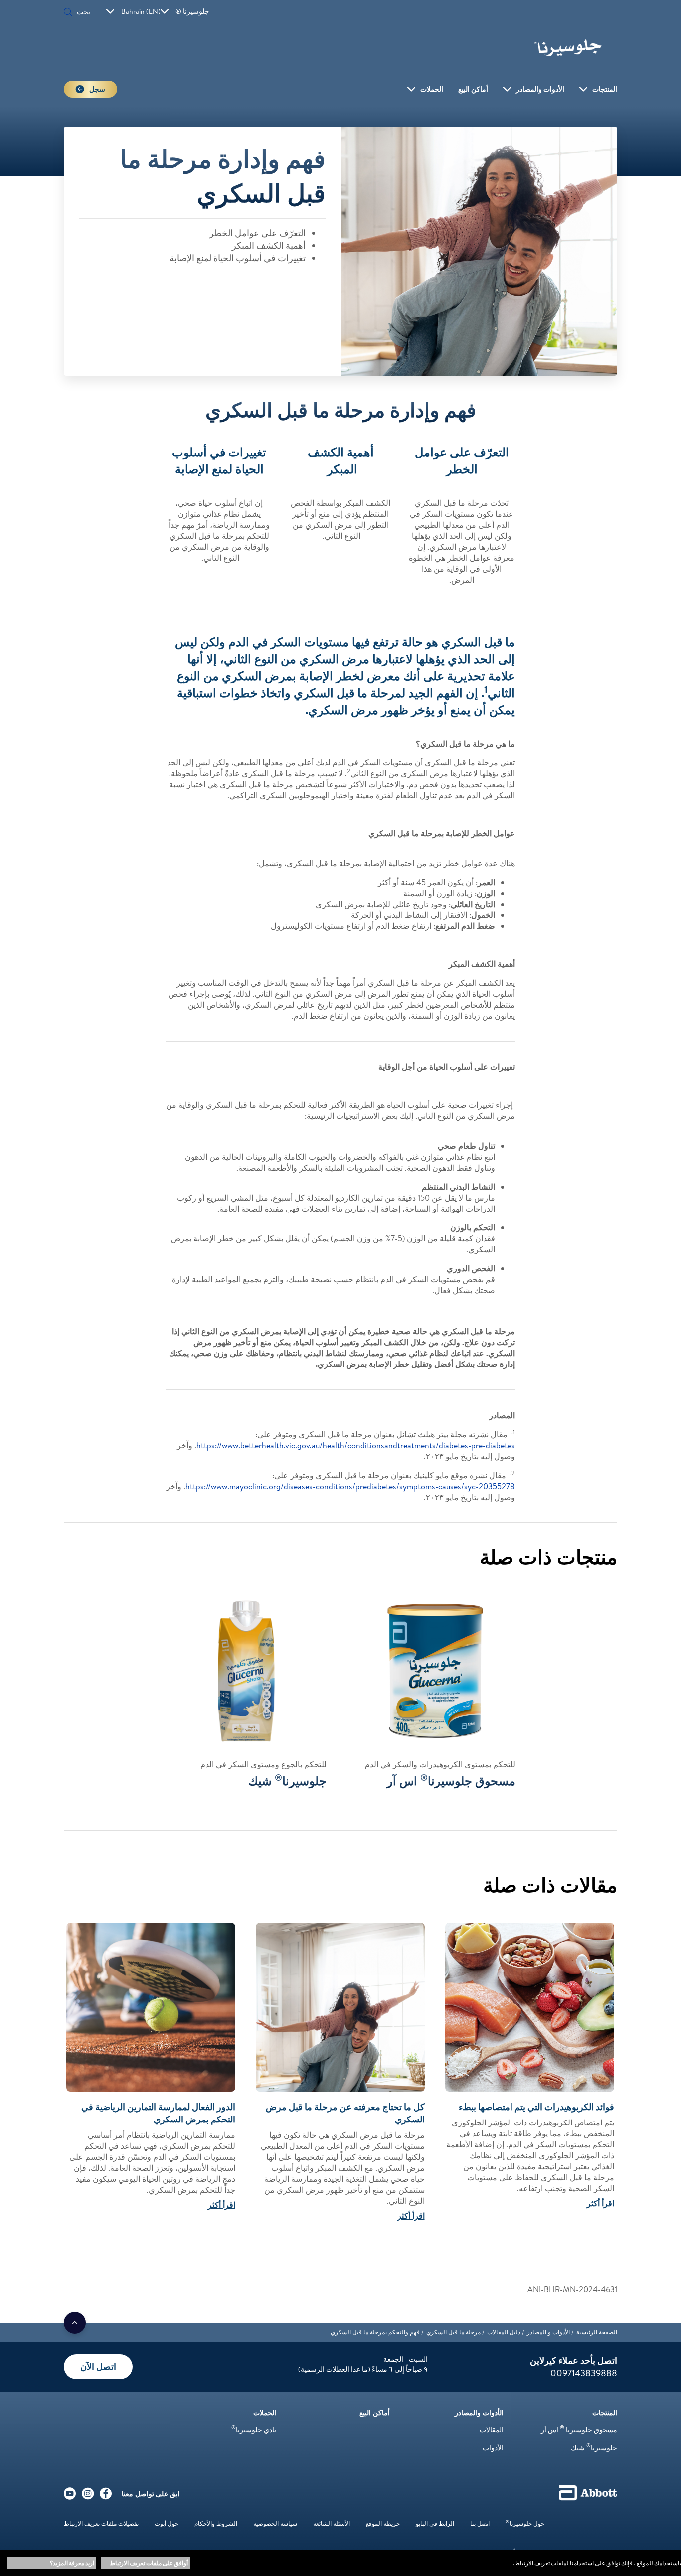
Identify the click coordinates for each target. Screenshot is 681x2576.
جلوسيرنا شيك (594, 2448)
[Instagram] (88, 2496)
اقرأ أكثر (600, 2203)
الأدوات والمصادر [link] (540, 89)
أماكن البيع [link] (473, 89)
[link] (597, 2332)
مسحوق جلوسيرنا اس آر (579, 2430)
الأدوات (493, 2448)
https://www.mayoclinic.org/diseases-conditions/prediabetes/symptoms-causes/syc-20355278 (350, 1486)
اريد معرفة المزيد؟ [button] (72, 2563)
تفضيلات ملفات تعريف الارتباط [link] (101, 2523)
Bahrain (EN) (141, 11)
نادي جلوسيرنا (254, 2430)
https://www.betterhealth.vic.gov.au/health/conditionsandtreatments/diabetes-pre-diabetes (356, 1445)
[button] (68, 13)
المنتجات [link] (605, 89)
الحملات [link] (432, 89)
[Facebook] (106, 2496)
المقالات (492, 2430)
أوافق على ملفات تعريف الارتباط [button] (149, 2563)
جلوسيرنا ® (192, 11)
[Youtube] (70, 2496)
